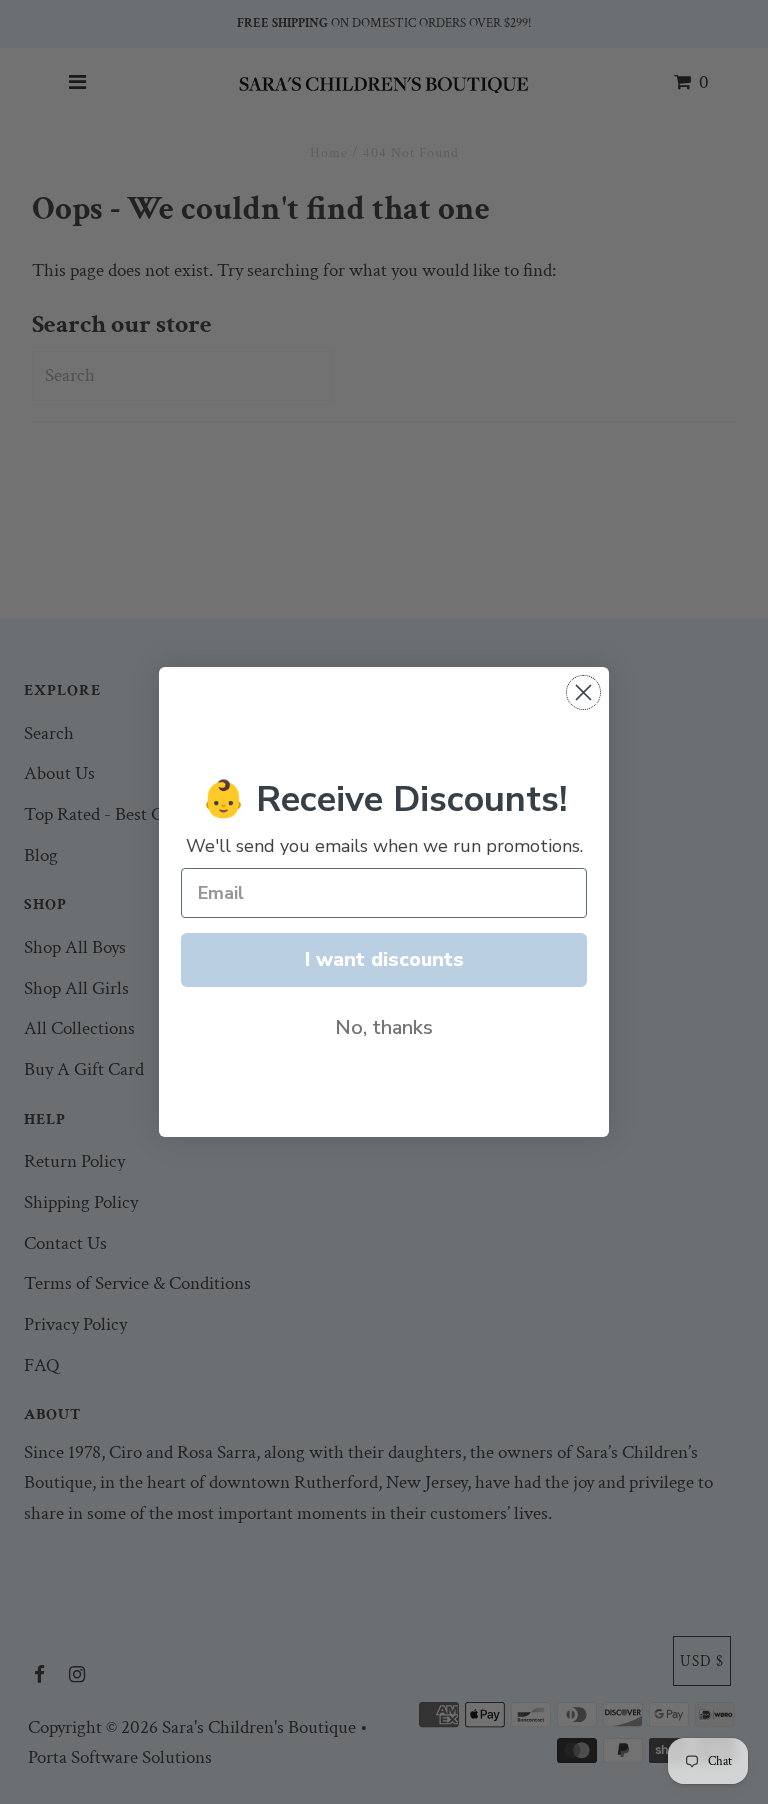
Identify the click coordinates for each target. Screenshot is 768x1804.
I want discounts (384, 959)
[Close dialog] (583, 692)
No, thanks (384, 1027)
